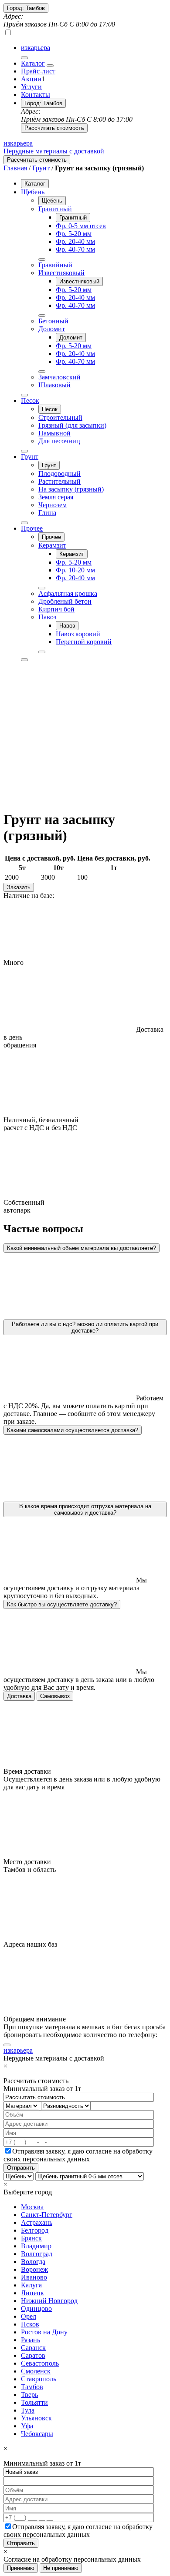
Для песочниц (59, 441)
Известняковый (61, 273)
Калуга (31, 2285)
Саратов (33, 2355)
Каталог (33, 63)
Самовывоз (55, 1696)
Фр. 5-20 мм (74, 234)
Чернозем (53, 505)
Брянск (31, 2238)
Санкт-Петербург (47, 2215)
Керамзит (52, 545)
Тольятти (34, 2402)
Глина (47, 513)
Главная (15, 168)
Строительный (60, 417)
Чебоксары (37, 2434)
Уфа (27, 2426)
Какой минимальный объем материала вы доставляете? (82, 1248)
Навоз (47, 617)
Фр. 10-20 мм (75, 570)
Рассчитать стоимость (54, 128)
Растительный (59, 481)
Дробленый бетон (65, 601)
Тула (28, 2410)
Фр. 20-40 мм (75, 241)
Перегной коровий (84, 642)
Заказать (19, 887)
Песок (30, 401)
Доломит (52, 329)
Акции (31, 79)
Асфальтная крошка (68, 593)
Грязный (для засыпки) (72, 425)
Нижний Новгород (49, 2301)
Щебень (33, 192)
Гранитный (55, 209)
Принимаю (21, 2568)
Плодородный (59, 474)
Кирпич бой (56, 609)
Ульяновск (36, 2418)
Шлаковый (54, 385)
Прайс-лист (38, 71)
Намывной (54, 433)
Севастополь (40, 2363)
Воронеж (34, 2269)
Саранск (33, 2348)
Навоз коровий (78, 634)
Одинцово (36, 2308)
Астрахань (37, 2222)
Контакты (36, 95)
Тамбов (32, 2387)
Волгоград (37, 2254)
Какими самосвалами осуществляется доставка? (73, 1430)
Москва (32, 2207)
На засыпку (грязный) (71, 489)
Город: (26, 8)
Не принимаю (61, 2568)
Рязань (31, 2340)
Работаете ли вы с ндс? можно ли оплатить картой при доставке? (85, 1327)
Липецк (32, 2293)
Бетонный (53, 321)
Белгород (35, 2230)
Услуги (31, 87)
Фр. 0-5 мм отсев (81, 226)
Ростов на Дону (44, 2332)
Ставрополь (39, 2379)
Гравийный (55, 265)
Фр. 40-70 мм (75, 249)
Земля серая (56, 497)
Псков (30, 2324)
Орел (29, 2316)
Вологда (33, 2262)
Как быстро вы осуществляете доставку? (62, 1604)
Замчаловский (59, 377)
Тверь (29, 2395)
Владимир (36, 2246)
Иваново (34, 2277)
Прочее (32, 528)
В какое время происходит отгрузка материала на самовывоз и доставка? (85, 1509)
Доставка (19, 1696)
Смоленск (36, 2371)
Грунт (41, 168)
